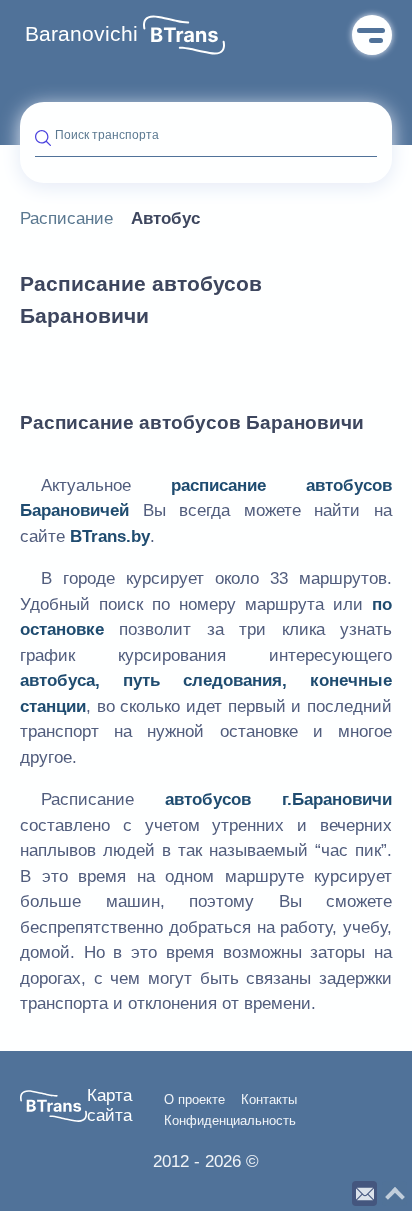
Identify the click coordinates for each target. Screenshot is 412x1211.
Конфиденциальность (230, 1121)
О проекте (194, 1100)
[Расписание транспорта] (184, 35)
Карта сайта (109, 1105)
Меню (372, 35)
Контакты (269, 1100)
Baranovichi (81, 34)
